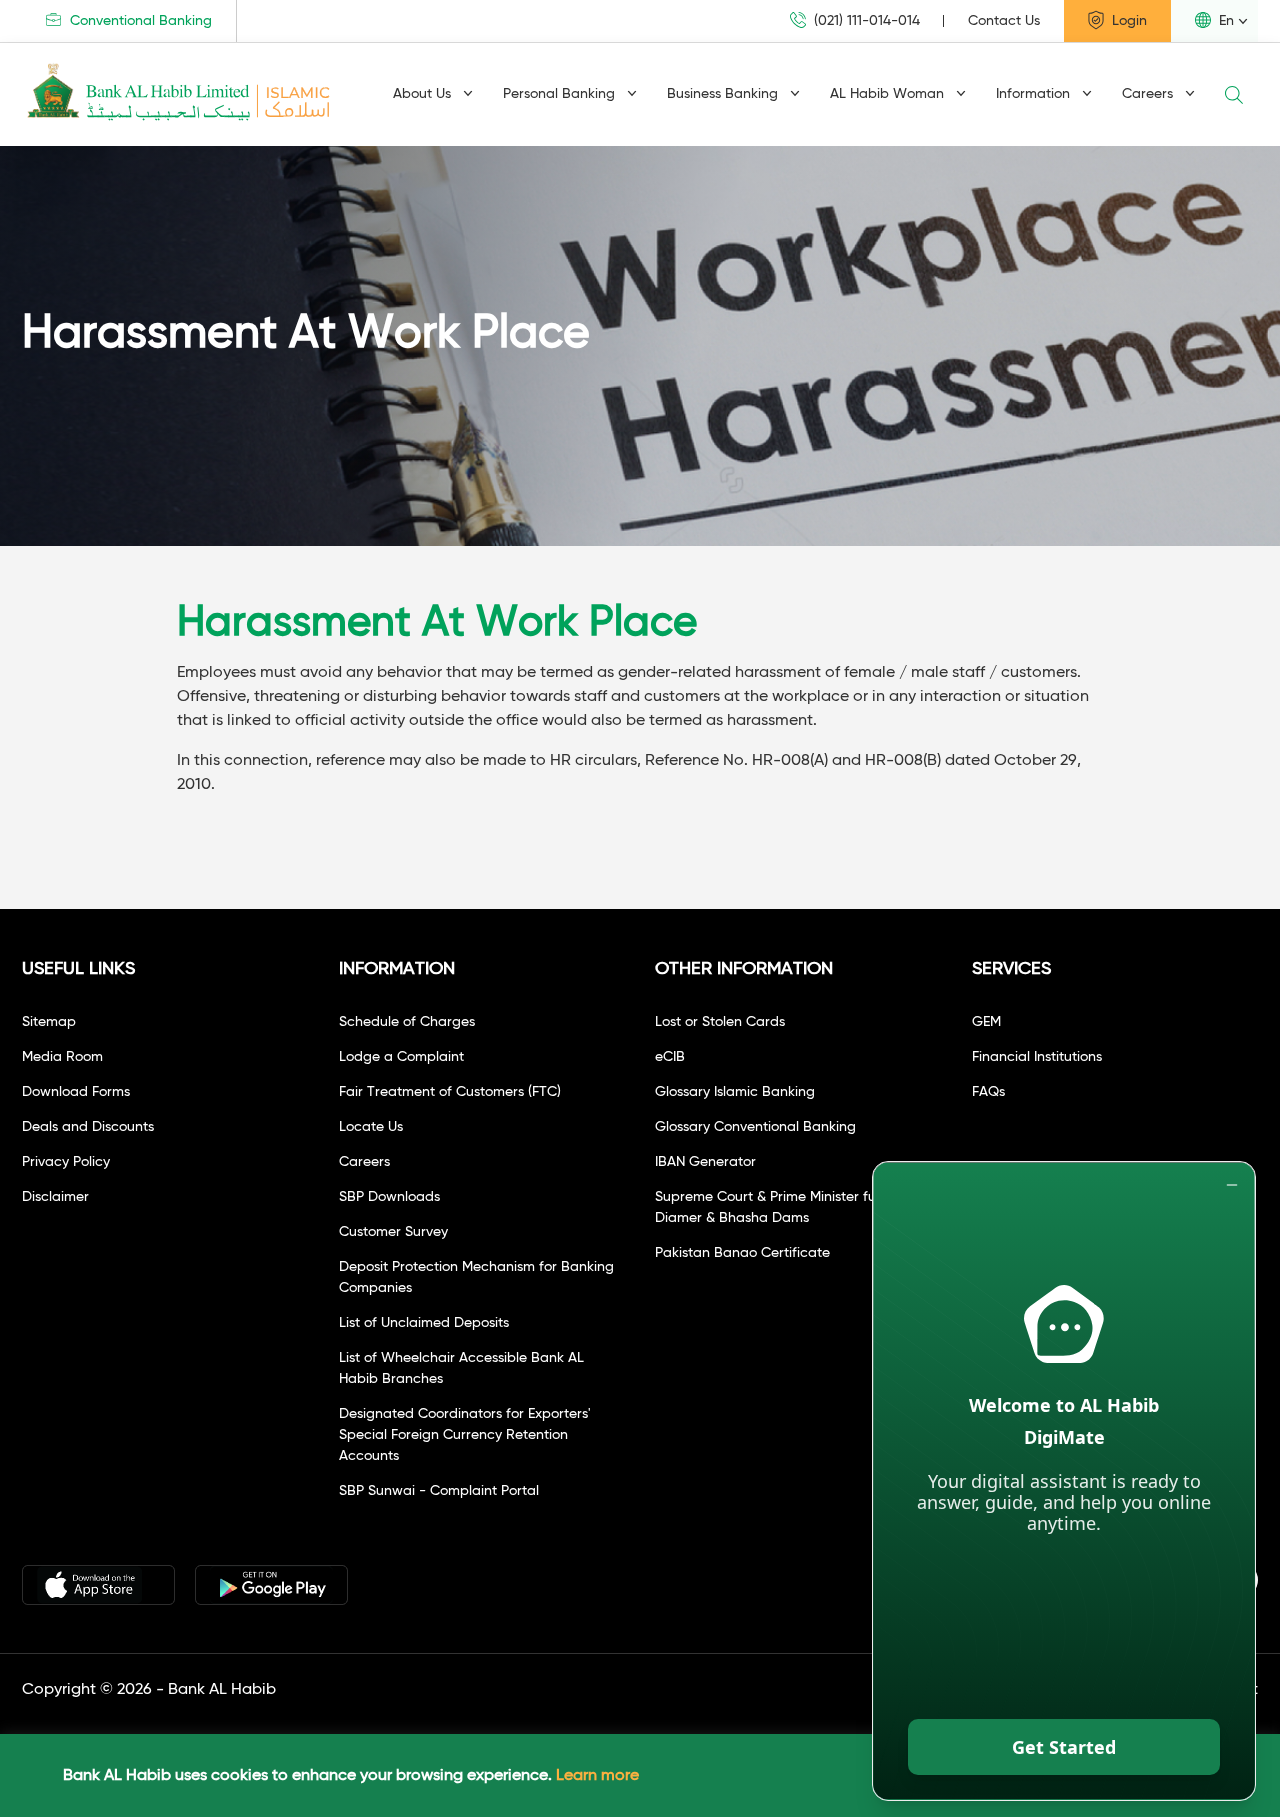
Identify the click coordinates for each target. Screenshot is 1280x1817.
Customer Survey (393, 1232)
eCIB (670, 1057)
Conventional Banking (139, 21)
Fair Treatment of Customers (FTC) (450, 1092)
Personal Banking (561, 94)
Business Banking (724, 94)
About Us (424, 94)
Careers (1149, 94)
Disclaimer (55, 1197)
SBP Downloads (389, 1197)
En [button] (1224, 21)
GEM (986, 1022)
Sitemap (49, 1022)
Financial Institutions (1037, 1057)
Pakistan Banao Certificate (742, 1253)
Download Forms (76, 1092)
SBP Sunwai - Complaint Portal (439, 1491)
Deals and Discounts (88, 1127)
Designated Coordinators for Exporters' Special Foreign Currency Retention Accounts (465, 1435)
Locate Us (371, 1127)
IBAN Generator (705, 1162)
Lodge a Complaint (401, 1057)
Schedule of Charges (407, 1022)
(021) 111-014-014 (865, 21)
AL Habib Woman (889, 94)
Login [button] (1127, 21)
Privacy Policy (66, 1162)
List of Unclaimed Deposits (424, 1323)
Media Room (62, 1057)
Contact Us (1004, 21)
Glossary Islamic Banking (735, 1092)
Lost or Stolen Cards (720, 1022)
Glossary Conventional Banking (755, 1127)
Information (1035, 94)
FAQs (988, 1092)
